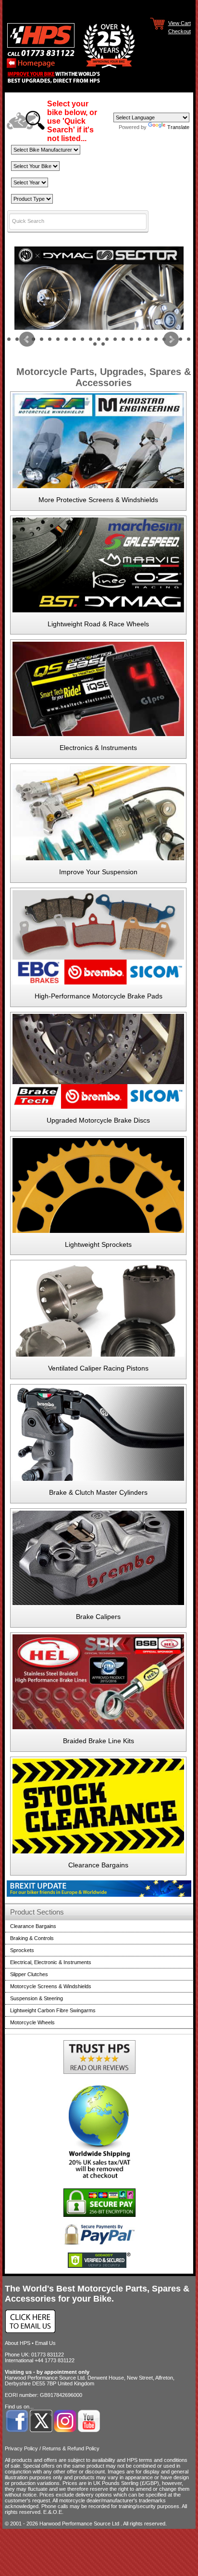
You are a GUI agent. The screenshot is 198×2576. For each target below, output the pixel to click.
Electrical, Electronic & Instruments (51, 1962)
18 (148, 339)
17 (140, 339)
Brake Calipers (98, 1617)
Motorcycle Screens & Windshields (51, 1986)
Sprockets (22, 1950)
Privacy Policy (21, 2448)
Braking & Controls (32, 1938)
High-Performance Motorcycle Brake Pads (99, 996)
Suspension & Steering (37, 1998)
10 (82, 339)
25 (103, 344)
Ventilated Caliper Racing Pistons (98, 1368)
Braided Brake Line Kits (99, 1741)
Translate (178, 127)
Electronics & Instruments (98, 748)
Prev (27, 339)
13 (107, 339)
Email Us (45, 2343)
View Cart (179, 23)
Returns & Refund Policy (71, 2448)
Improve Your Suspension (98, 872)
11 (91, 339)
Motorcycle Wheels (32, 2022)
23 (189, 339)
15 (123, 339)
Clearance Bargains (98, 1865)
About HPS (18, 2343)
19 (156, 339)
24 (95, 344)
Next (171, 339)
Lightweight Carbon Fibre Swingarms (53, 2010)
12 (99, 339)
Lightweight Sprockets (98, 1244)
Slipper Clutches (29, 1974)
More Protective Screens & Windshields (98, 500)
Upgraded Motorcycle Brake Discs (98, 1120)
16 (131, 339)
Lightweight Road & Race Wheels (98, 624)
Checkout (179, 31)
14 (115, 339)
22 (180, 339)
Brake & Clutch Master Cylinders (98, 1492)
